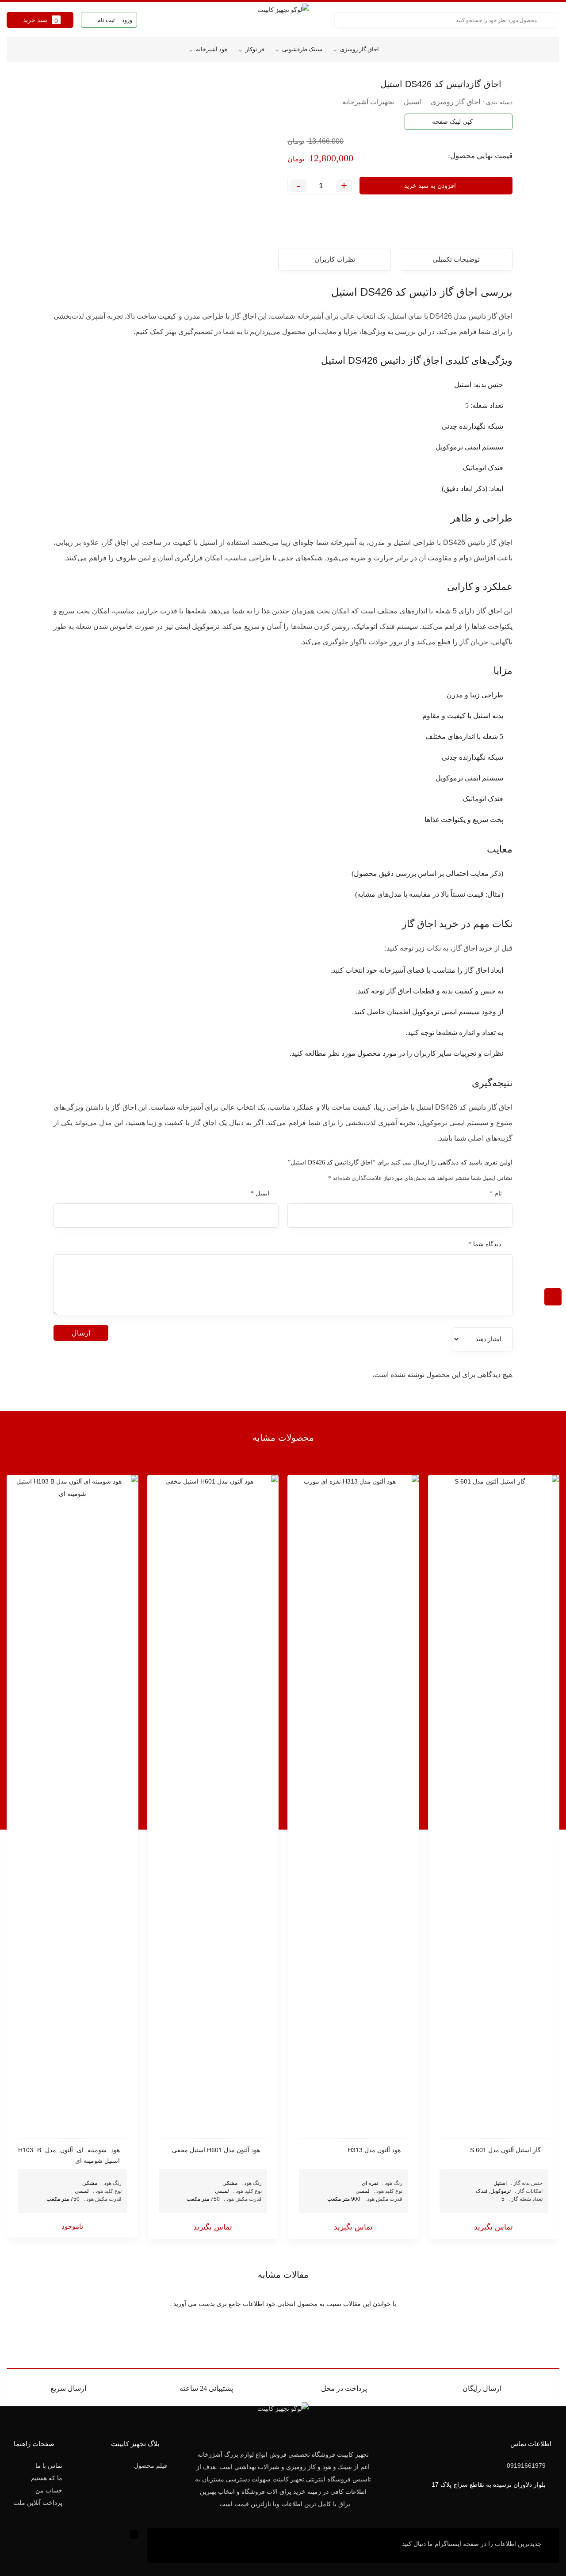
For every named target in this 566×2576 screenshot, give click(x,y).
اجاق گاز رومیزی (359, 49)
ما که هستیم (47, 2478)
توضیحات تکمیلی (456, 259)
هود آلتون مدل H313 (374, 2150)
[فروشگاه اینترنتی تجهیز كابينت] (283, 20)
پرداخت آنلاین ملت (38, 2503)
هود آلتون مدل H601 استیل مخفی (216, 2150)
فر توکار (255, 49)
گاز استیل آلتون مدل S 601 (505, 2150)
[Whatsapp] (171, 2545)
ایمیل (260, 1193)
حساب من (49, 2490)
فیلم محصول (151, 2466)
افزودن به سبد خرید (430, 186)
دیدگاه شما (485, 1244)
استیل (412, 102)
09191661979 (526, 2466)
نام (496, 1193)
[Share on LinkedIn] (74, 82)
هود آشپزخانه (212, 49)
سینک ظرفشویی (302, 49)
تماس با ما (49, 2466)
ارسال (81, 1333)
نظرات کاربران (335, 259)
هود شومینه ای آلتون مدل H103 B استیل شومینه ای (69, 2155)
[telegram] (95, 82)
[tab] (456, 259)
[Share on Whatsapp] (84, 82)
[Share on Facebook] (106, 82)
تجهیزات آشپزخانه (368, 102)
